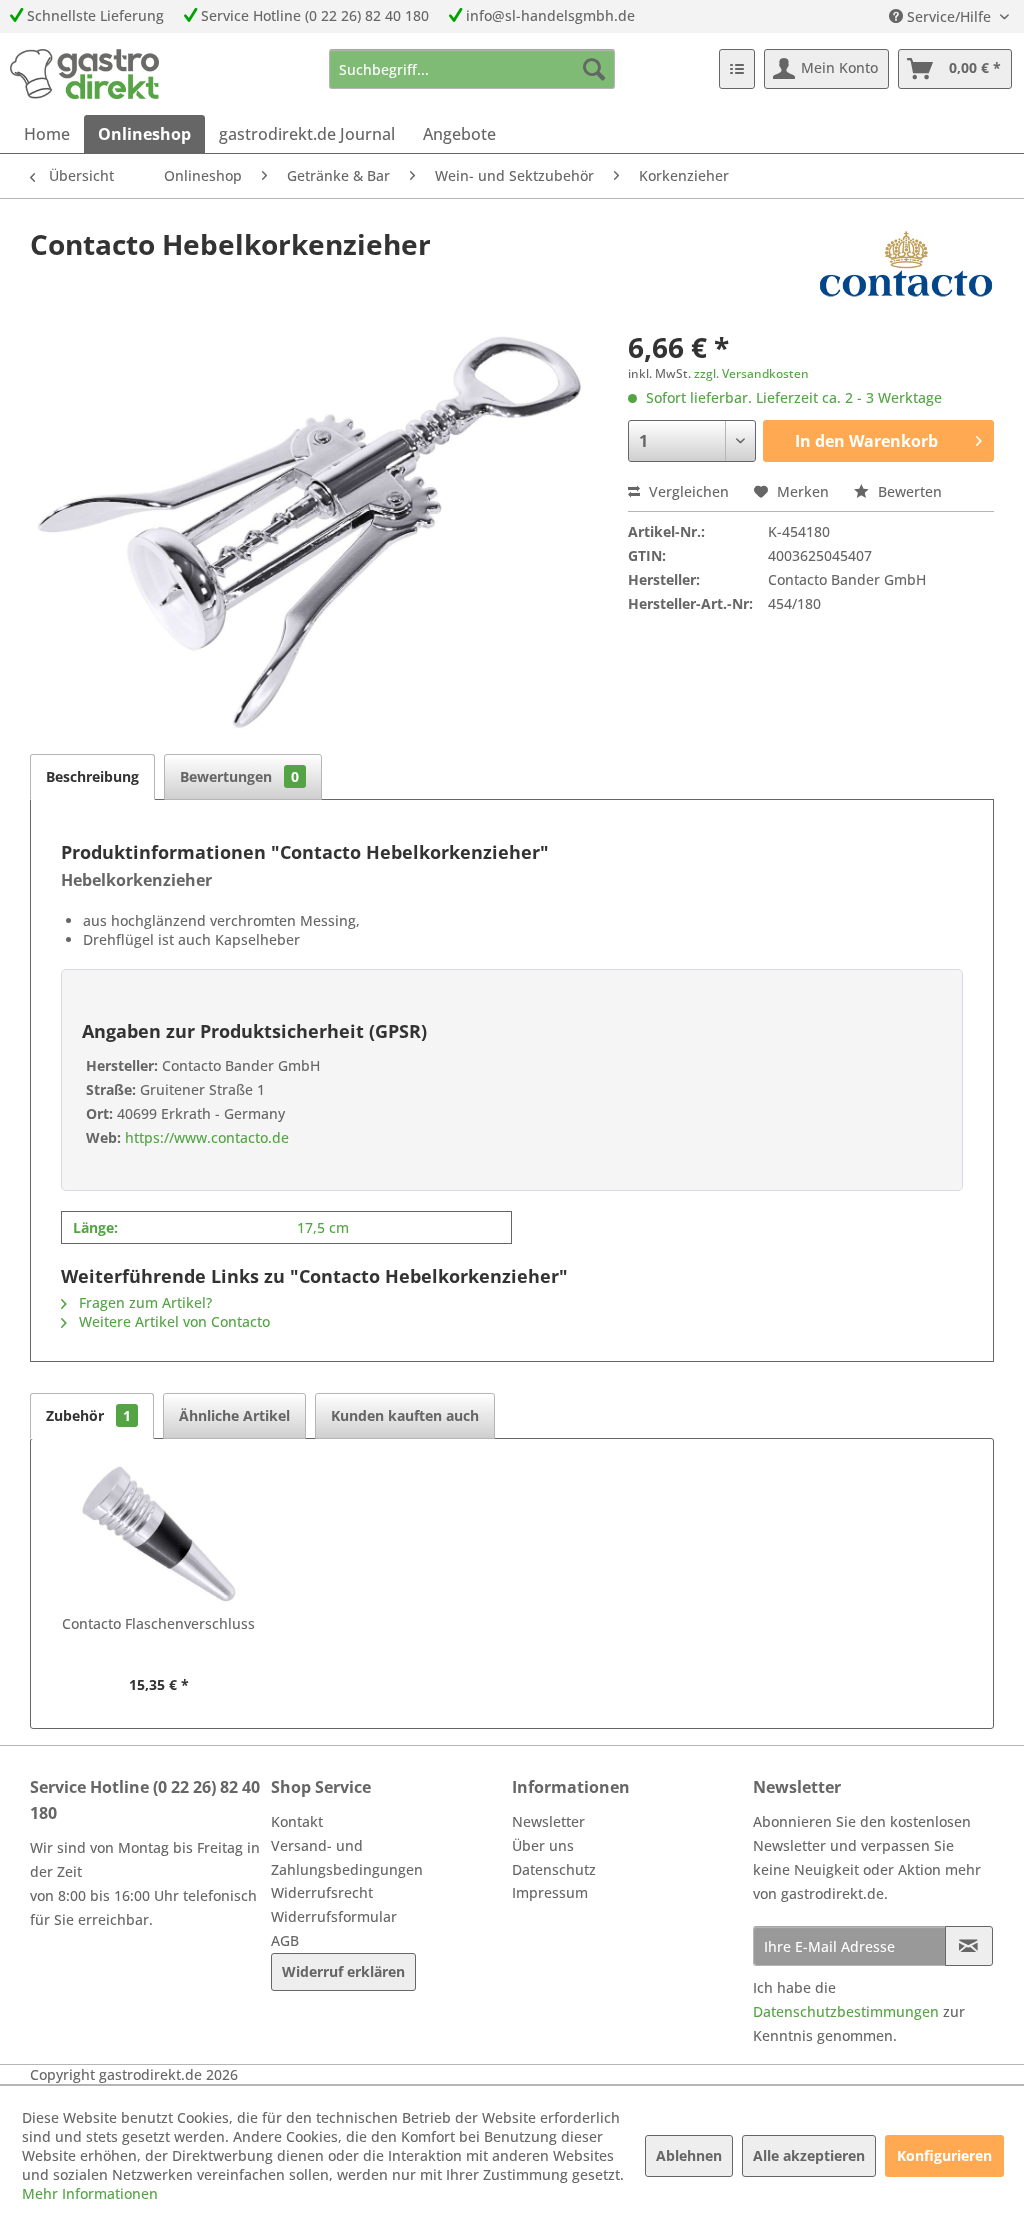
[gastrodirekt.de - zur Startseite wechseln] (84, 74)
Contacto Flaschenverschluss (158, 1623)
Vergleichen (687, 491)
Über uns (543, 1845)
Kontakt (297, 1821)
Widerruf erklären (343, 1971)
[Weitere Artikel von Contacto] (906, 264)
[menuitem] (472, 69)
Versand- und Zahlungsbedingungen (347, 1857)
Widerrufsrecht (322, 1892)
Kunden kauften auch (405, 1415)
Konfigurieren (944, 2155)
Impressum (550, 1892)
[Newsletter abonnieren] (969, 1946)
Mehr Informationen (90, 2193)
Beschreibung (92, 776)
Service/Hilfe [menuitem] (949, 16)
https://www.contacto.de (205, 1137)
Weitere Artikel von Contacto (172, 1321)
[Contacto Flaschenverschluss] (159, 1534)
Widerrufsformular (334, 1916)
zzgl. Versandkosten (751, 373)
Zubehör (88, 1415)
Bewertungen (239, 776)
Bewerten (908, 491)
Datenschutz (554, 1869)
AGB (285, 1940)
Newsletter (548, 1821)
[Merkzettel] (737, 69)
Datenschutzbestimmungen (846, 2011)
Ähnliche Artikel (234, 1415)
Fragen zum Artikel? (143, 1302)
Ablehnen (689, 2155)
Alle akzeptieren (809, 2155)
